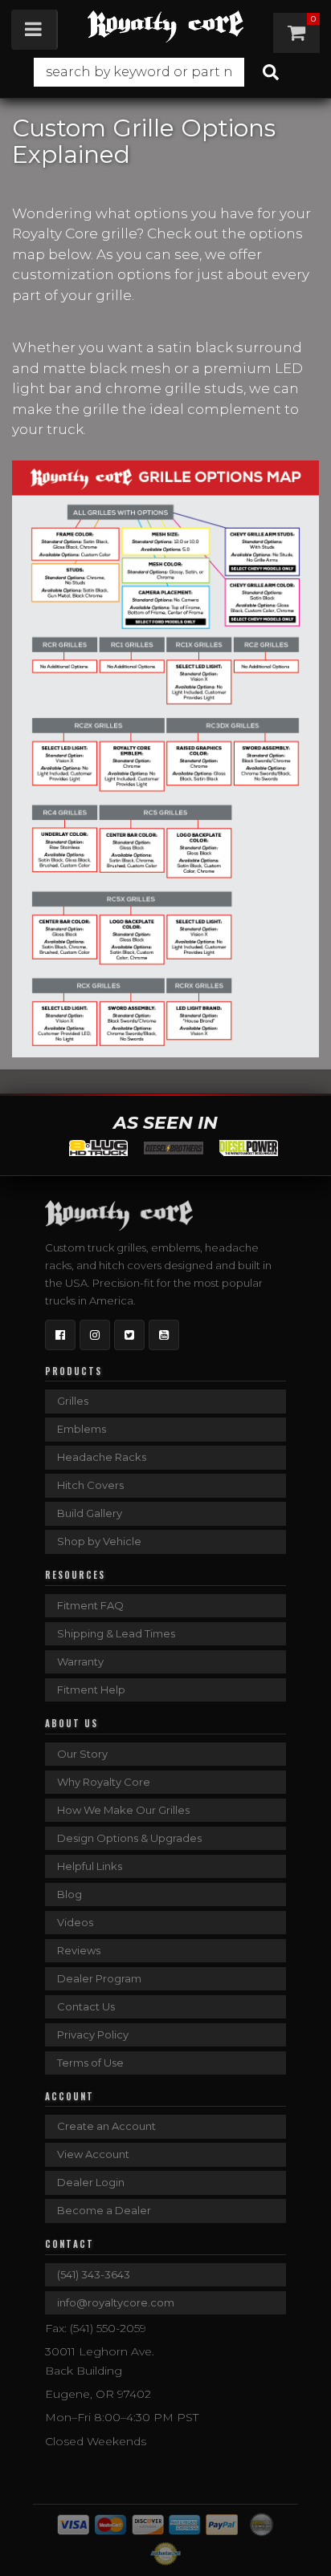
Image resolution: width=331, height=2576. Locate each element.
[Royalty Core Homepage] (165, 26)
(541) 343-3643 (94, 2274)
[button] (165, 72)
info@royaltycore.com (116, 2302)
